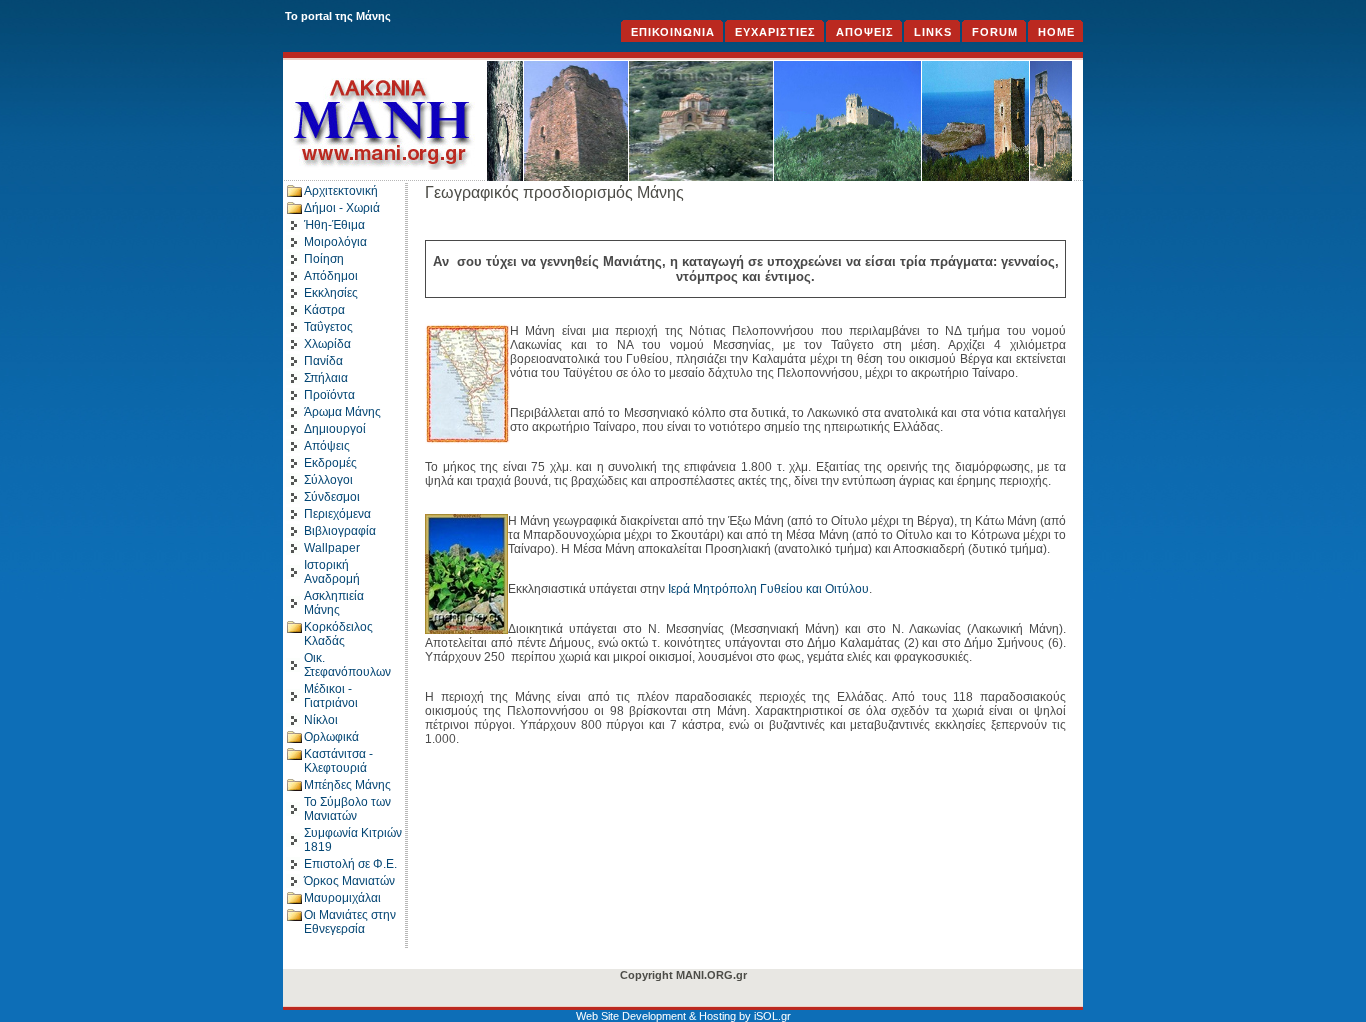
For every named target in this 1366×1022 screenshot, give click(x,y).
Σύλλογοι (328, 480)
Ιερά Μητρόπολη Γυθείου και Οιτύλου (768, 589)
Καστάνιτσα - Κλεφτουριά (338, 761)
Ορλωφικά (331, 737)
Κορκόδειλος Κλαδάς (338, 634)
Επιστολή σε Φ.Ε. (350, 864)
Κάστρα (324, 310)
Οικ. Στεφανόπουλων (347, 665)
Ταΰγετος (328, 327)
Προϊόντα (329, 395)
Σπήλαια (326, 378)
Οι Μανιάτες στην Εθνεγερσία (350, 922)
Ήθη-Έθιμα (334, 225)
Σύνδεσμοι (332, 497)
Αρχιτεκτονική (341, 191)
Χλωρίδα (327, 344)
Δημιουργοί (335, 429)
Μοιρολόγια (335, 242)
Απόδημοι (331, 276)
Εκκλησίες (331, 293)
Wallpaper (332, 548)
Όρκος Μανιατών (349, 881)
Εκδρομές (330, 463)
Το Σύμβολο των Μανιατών (347, 809)
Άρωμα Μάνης (342, 412)
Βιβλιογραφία (340, 531)
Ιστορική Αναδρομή (332, 572)
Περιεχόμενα (337, 514)
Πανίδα (323, 361)
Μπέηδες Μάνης (347, 785)
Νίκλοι (321, 720)
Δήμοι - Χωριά (342, 208)
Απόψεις (327, 446)
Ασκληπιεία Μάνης (334, 603)
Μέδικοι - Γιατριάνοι (331, 696)
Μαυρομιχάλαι (342, 898)
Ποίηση (324, 259)
